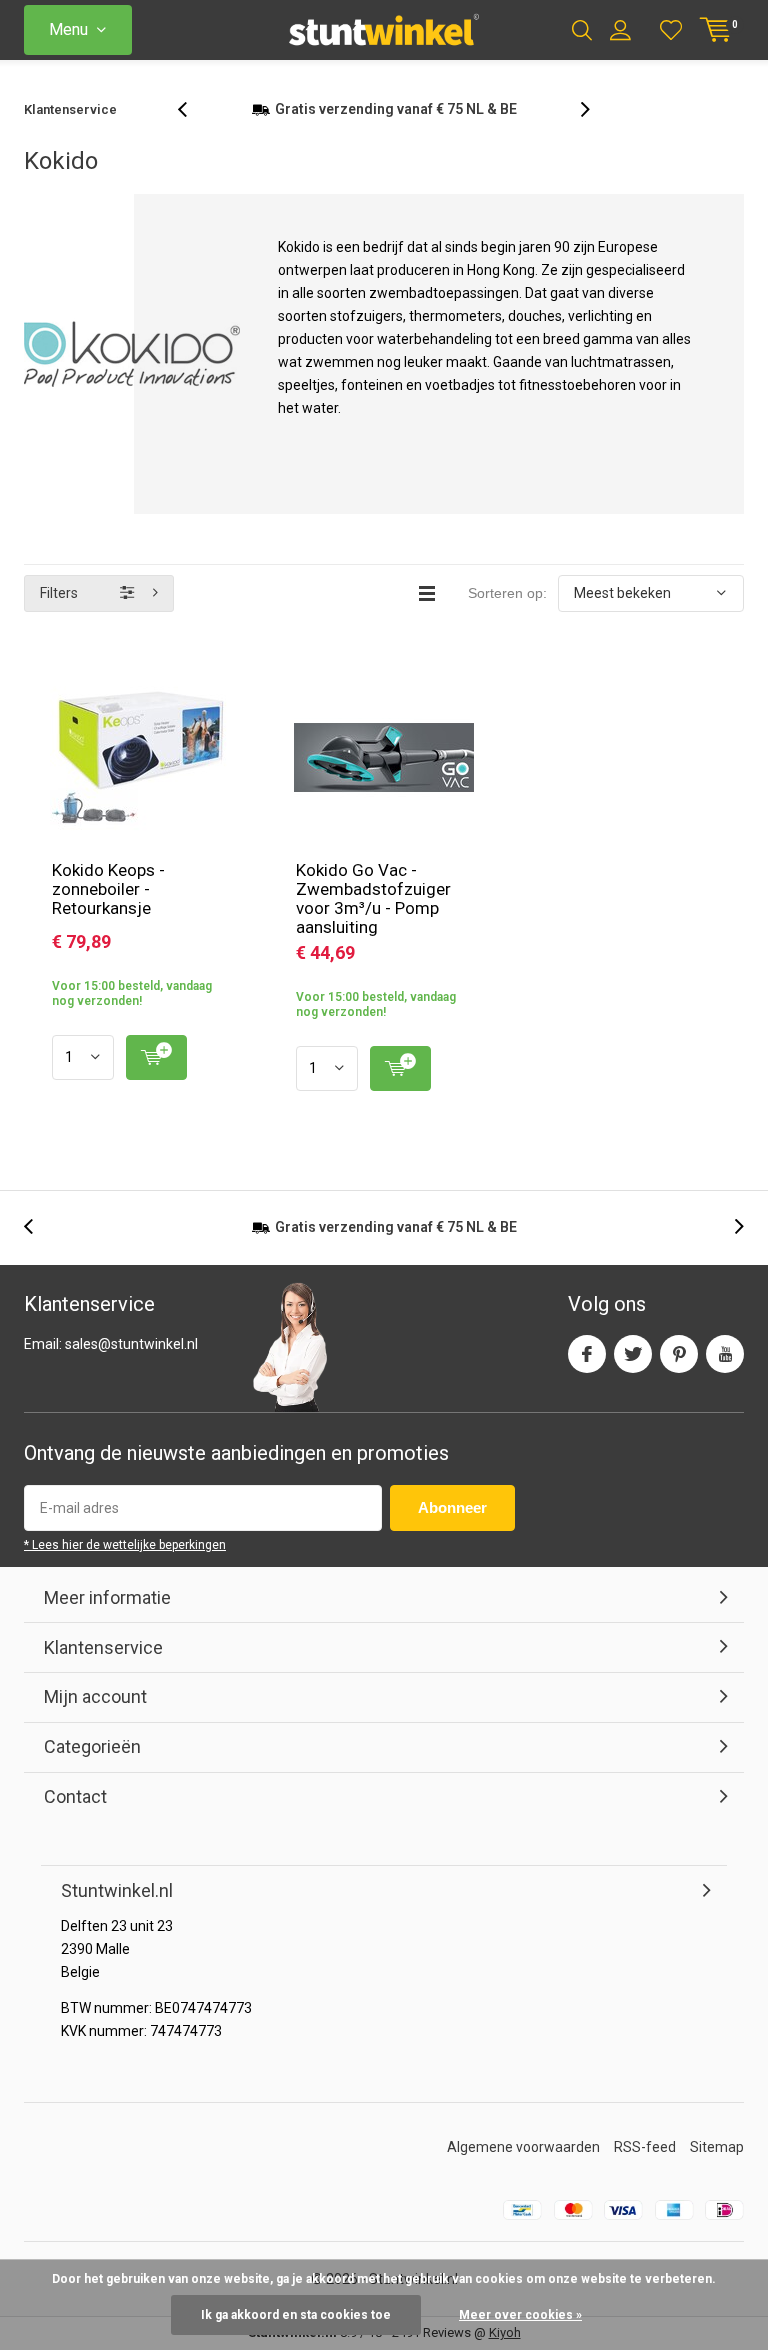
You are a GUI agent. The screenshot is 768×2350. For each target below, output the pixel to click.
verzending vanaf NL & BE (396, 109)
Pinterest (679, 1354)
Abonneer (452, 1507)
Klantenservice (70, 109)
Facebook (587, 1354)
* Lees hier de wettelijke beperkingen (125, 1545)
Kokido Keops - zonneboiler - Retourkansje (108, 889)
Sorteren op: (507, 593)
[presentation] (193, 109)
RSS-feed (645, 2147)
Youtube (725, 1354)
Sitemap (717, 2147)
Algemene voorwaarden (523, 2147)
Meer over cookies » (520, 2315)
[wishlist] (671, 30)
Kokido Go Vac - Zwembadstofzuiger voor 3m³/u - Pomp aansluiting (373, 898)
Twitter (633, 1354)
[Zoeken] (582, 30)
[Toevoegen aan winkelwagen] (156, 1057)
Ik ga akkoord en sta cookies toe (296, 2315)
